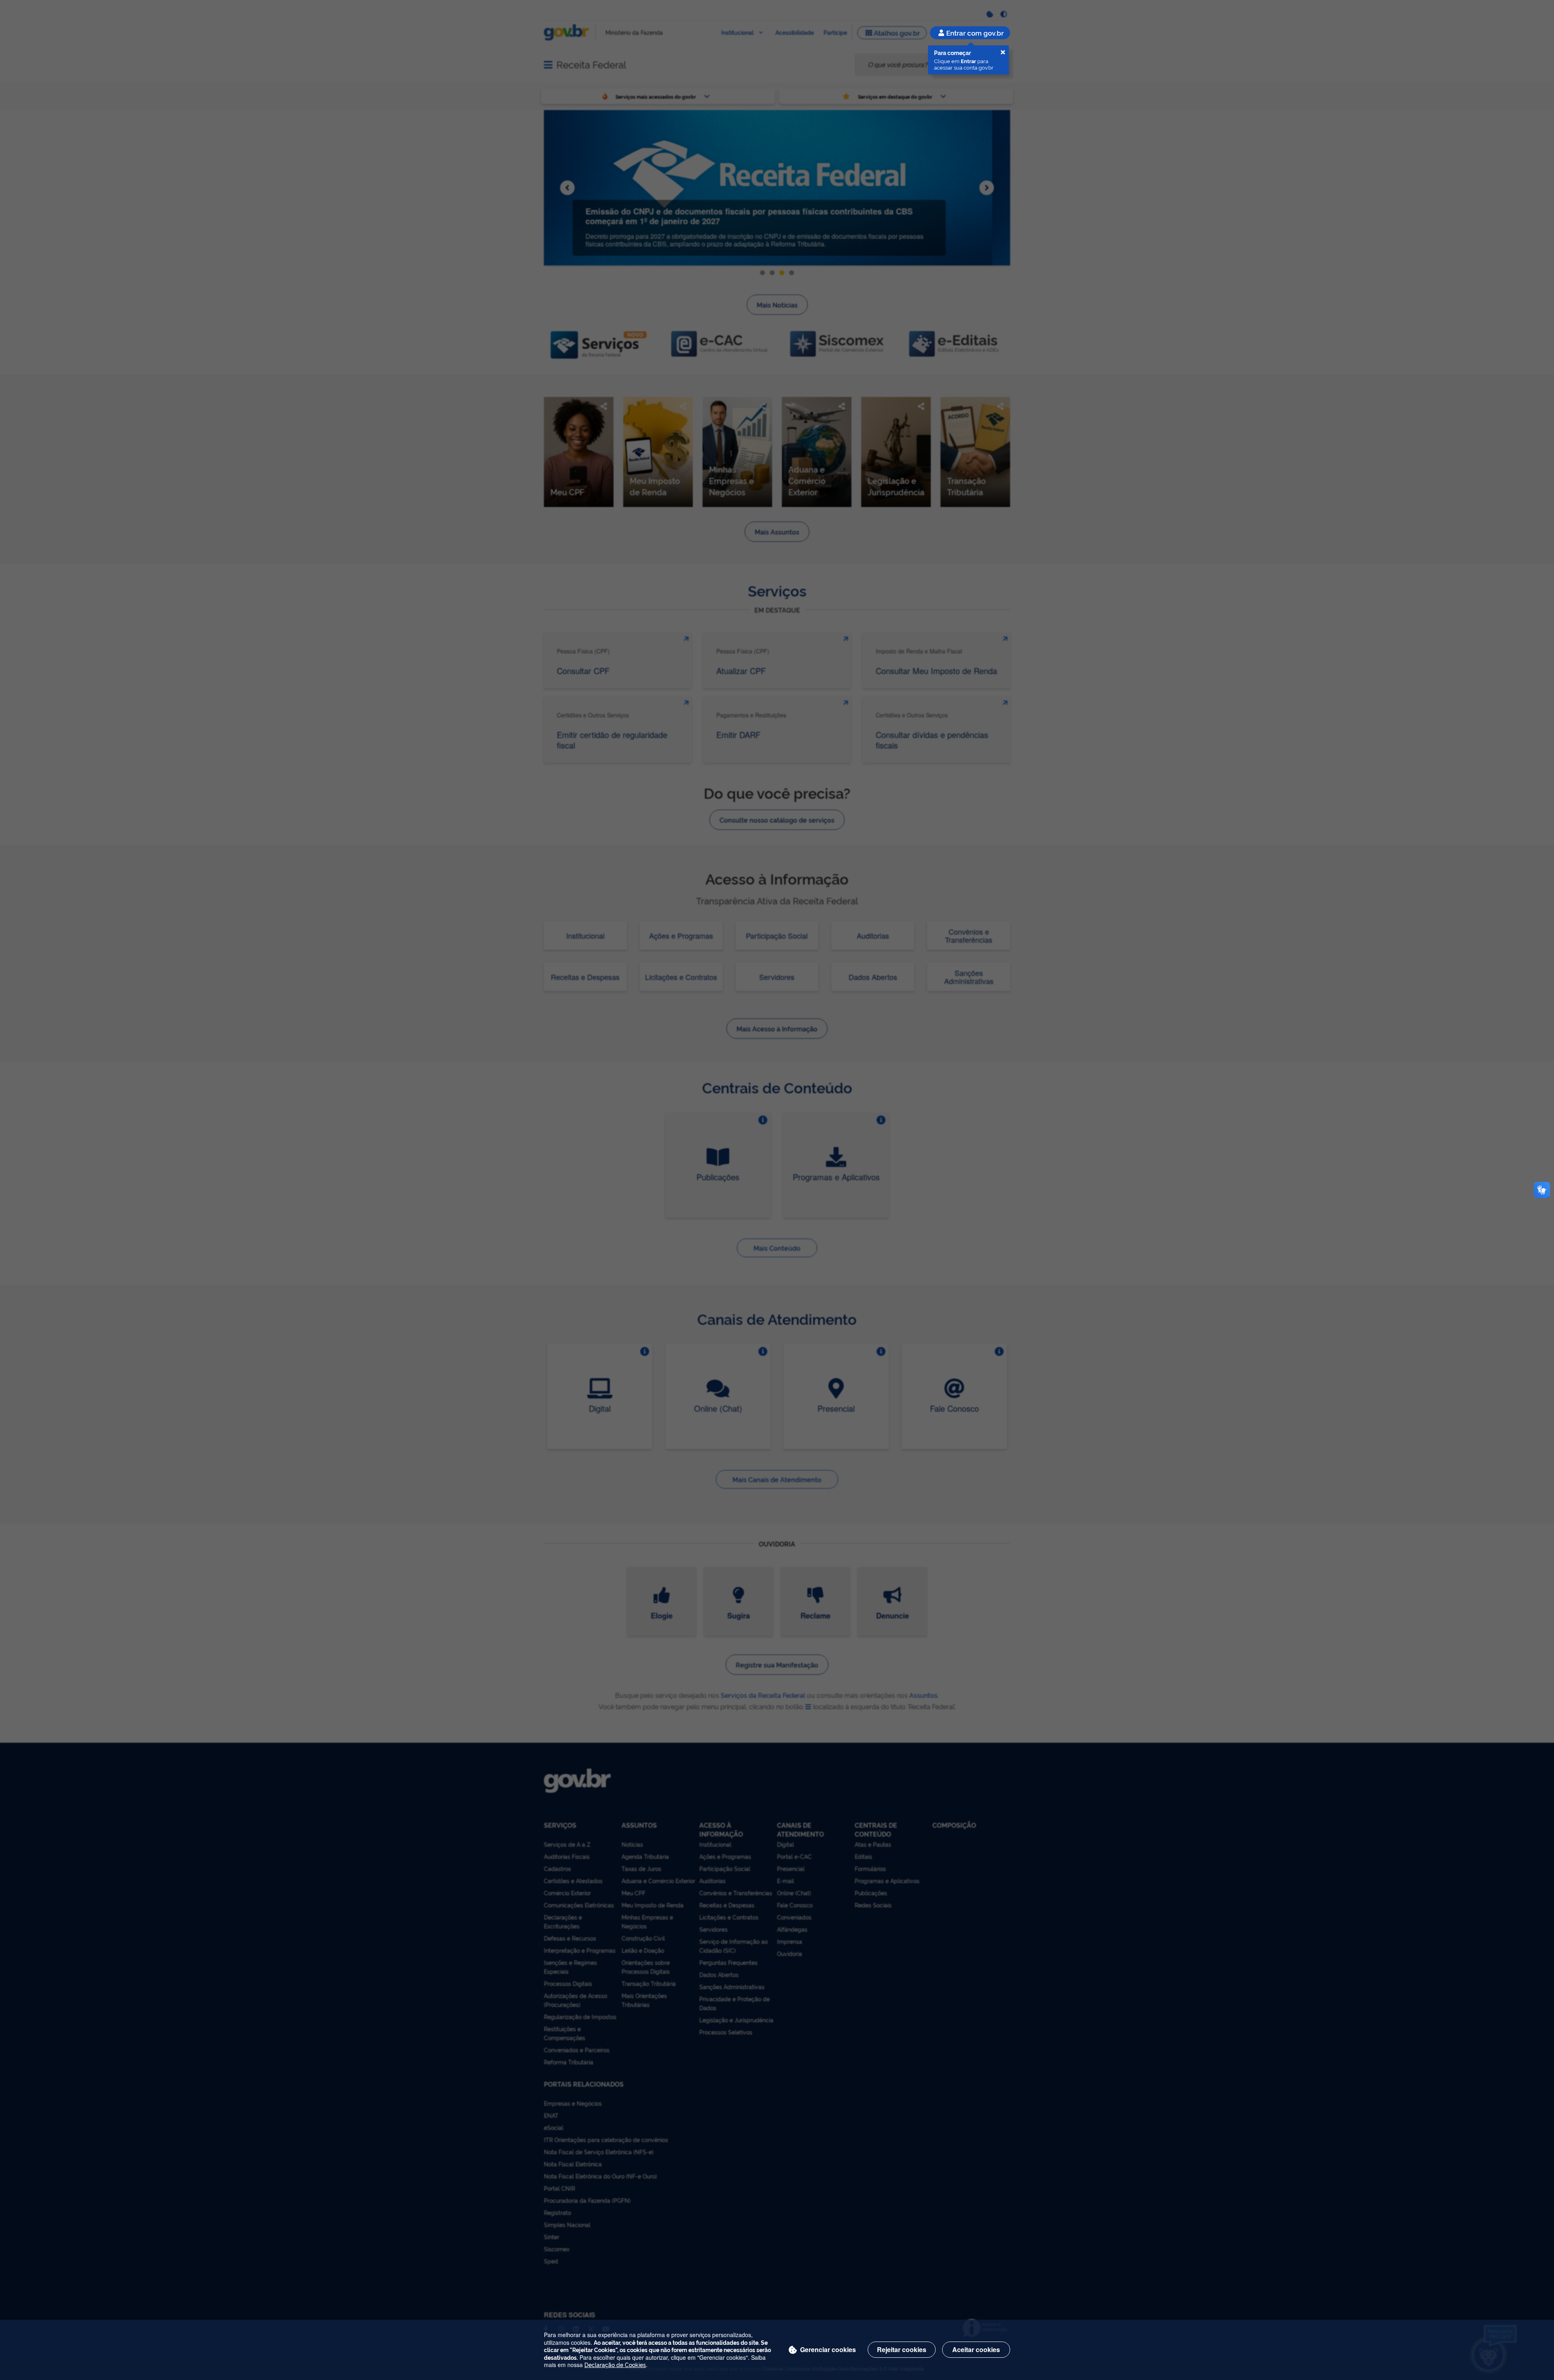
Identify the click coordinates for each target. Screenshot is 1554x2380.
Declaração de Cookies (615, 2364)
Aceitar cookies (976, 2349)
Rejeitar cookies (902, 2349)
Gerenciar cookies (828, 2349)
